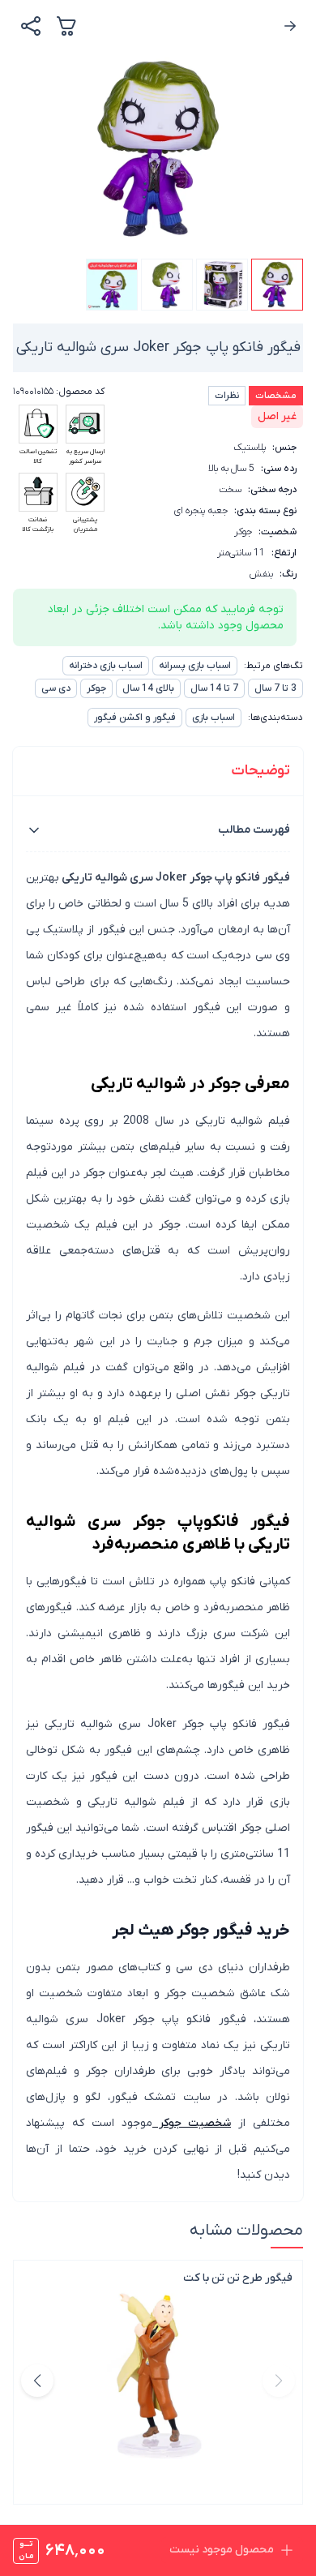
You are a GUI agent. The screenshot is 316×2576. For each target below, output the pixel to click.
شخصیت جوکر (192, 2123)
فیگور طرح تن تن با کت (238, 2278)
